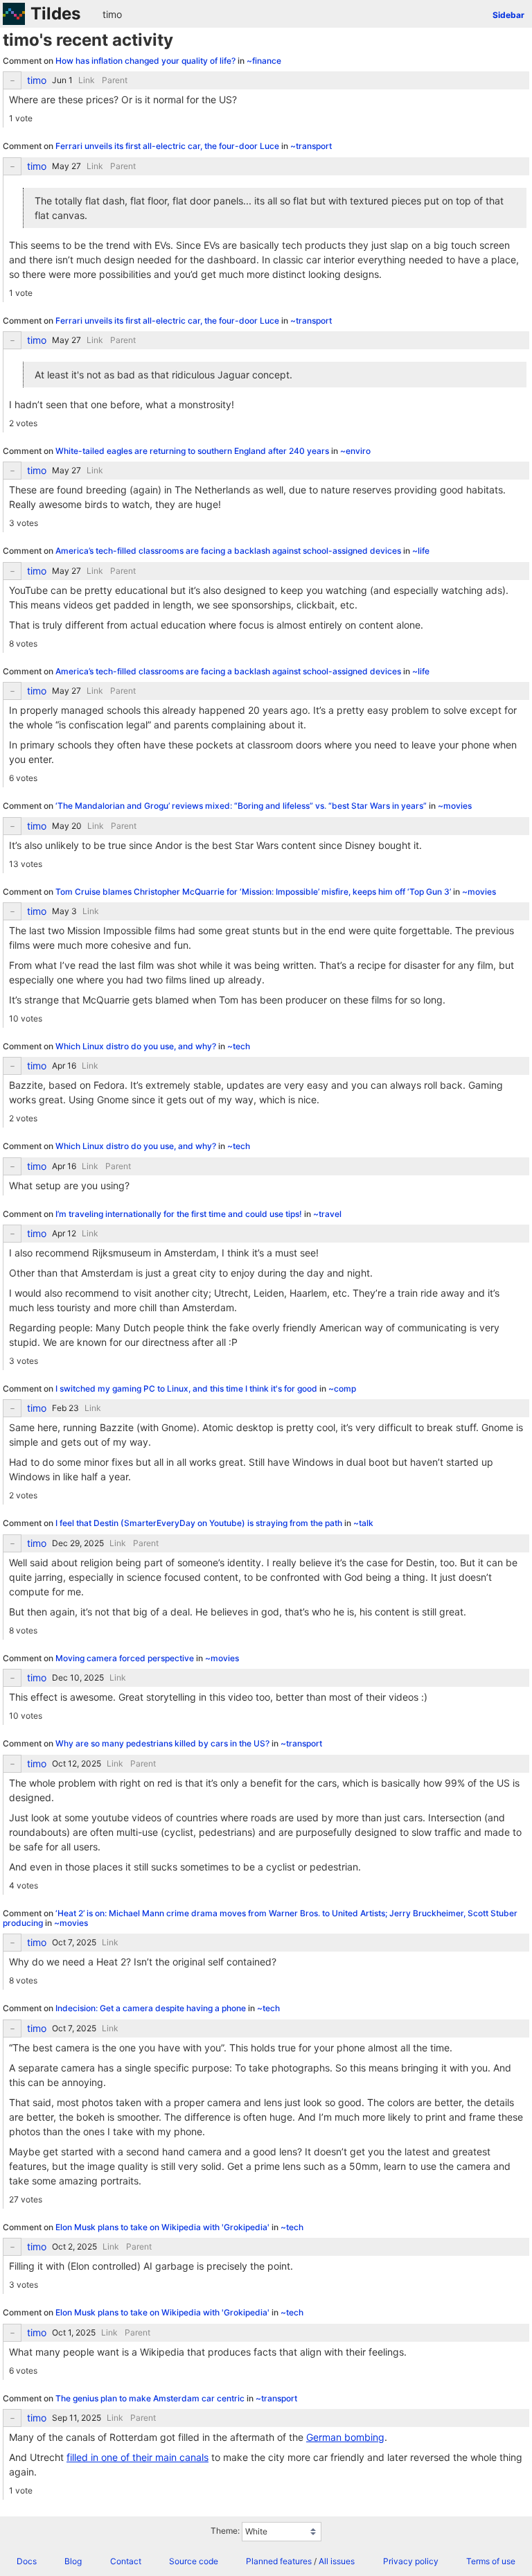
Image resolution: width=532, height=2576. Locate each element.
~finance (264, 61)
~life (421, 551)
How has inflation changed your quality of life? (147, 61)
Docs (27, 2561)
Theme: (225, 2531)
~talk (363, 1523)
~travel (327, 1214)
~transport (311, 146)
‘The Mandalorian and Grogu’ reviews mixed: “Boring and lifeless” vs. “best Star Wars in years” (242, 806)
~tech (239, 1046)
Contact (126, 2561)
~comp (342, 1388)
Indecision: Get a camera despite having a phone (152, 2008)
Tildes (55, 14)
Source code (194, 2561)
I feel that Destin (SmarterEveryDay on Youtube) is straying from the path (200, 1523)
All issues (337, 2561)
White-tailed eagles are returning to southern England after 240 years (193, 451)
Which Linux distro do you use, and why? (137, 1046)
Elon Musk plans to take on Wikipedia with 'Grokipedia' (163, 2227)
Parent (115, 80)
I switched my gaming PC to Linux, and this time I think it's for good (187, 1388)
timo (112, 14)
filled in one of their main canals (138, 2457)
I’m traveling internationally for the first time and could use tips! (180, 1214)
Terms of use (491, 2561)
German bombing (345, 2437)
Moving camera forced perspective (126, 1658)
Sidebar (508, 15)
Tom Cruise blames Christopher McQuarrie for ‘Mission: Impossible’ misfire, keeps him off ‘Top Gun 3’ (254, 892)
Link (87, 80)
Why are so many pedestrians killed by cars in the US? (163, 1743)
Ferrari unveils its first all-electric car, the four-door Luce (168, 146)
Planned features (279, 2561)
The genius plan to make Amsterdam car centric (151, 2398)
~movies (455, 806)
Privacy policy (411, 2561)
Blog (73, 2561)
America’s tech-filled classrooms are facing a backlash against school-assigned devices (229, 551)
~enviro (355, 451)
